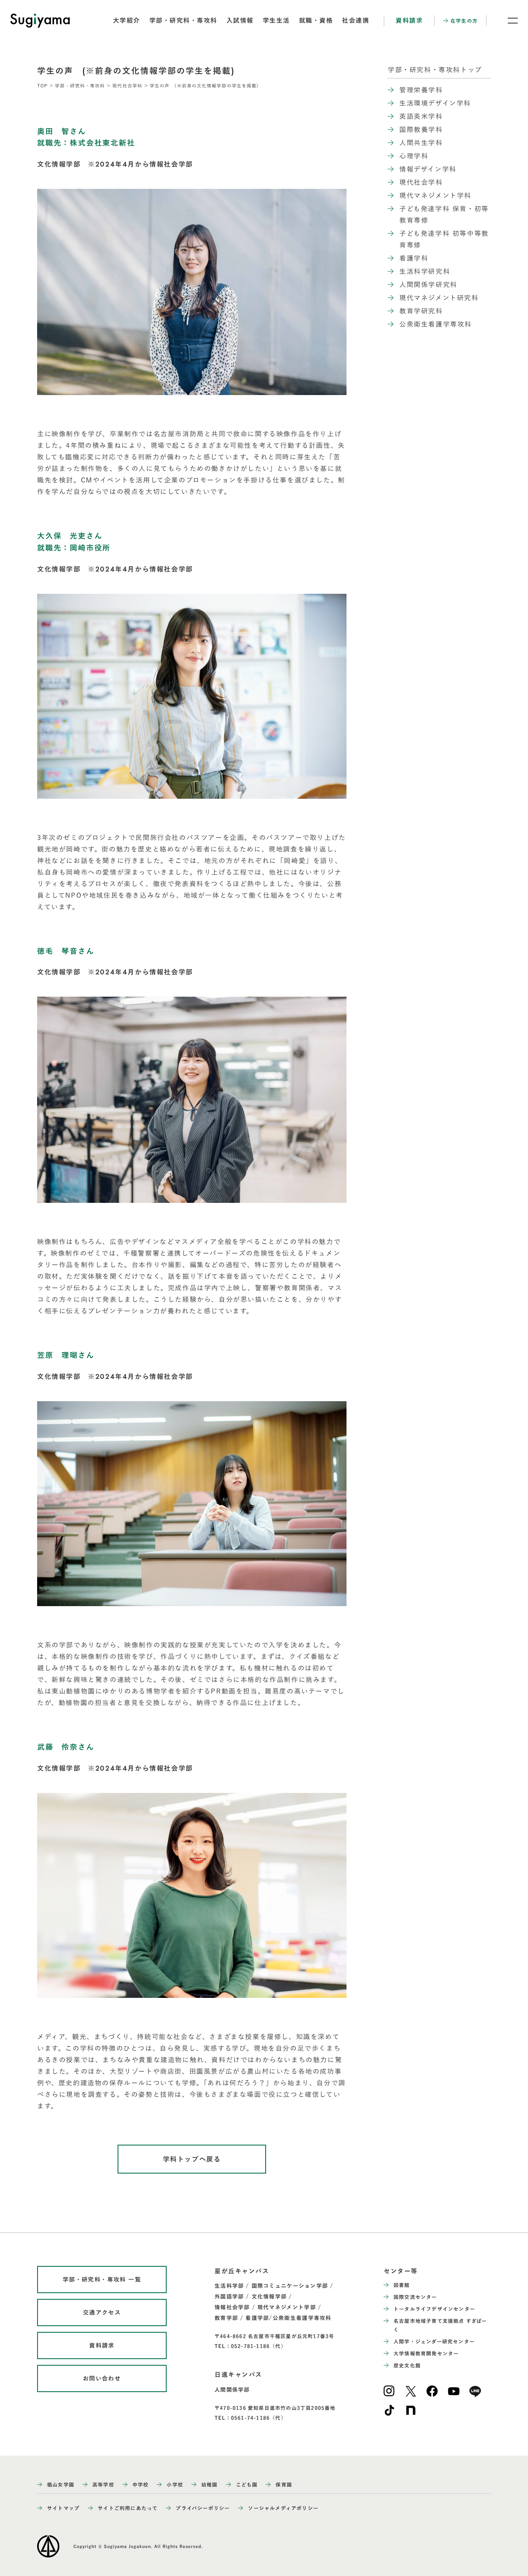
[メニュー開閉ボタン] (507, 21)
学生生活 (276, 20)
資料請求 (409, 20)
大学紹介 (127, 20)
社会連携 (356, 20)
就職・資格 (316, 20)
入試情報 (240, 20)
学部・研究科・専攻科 (183, 20)
